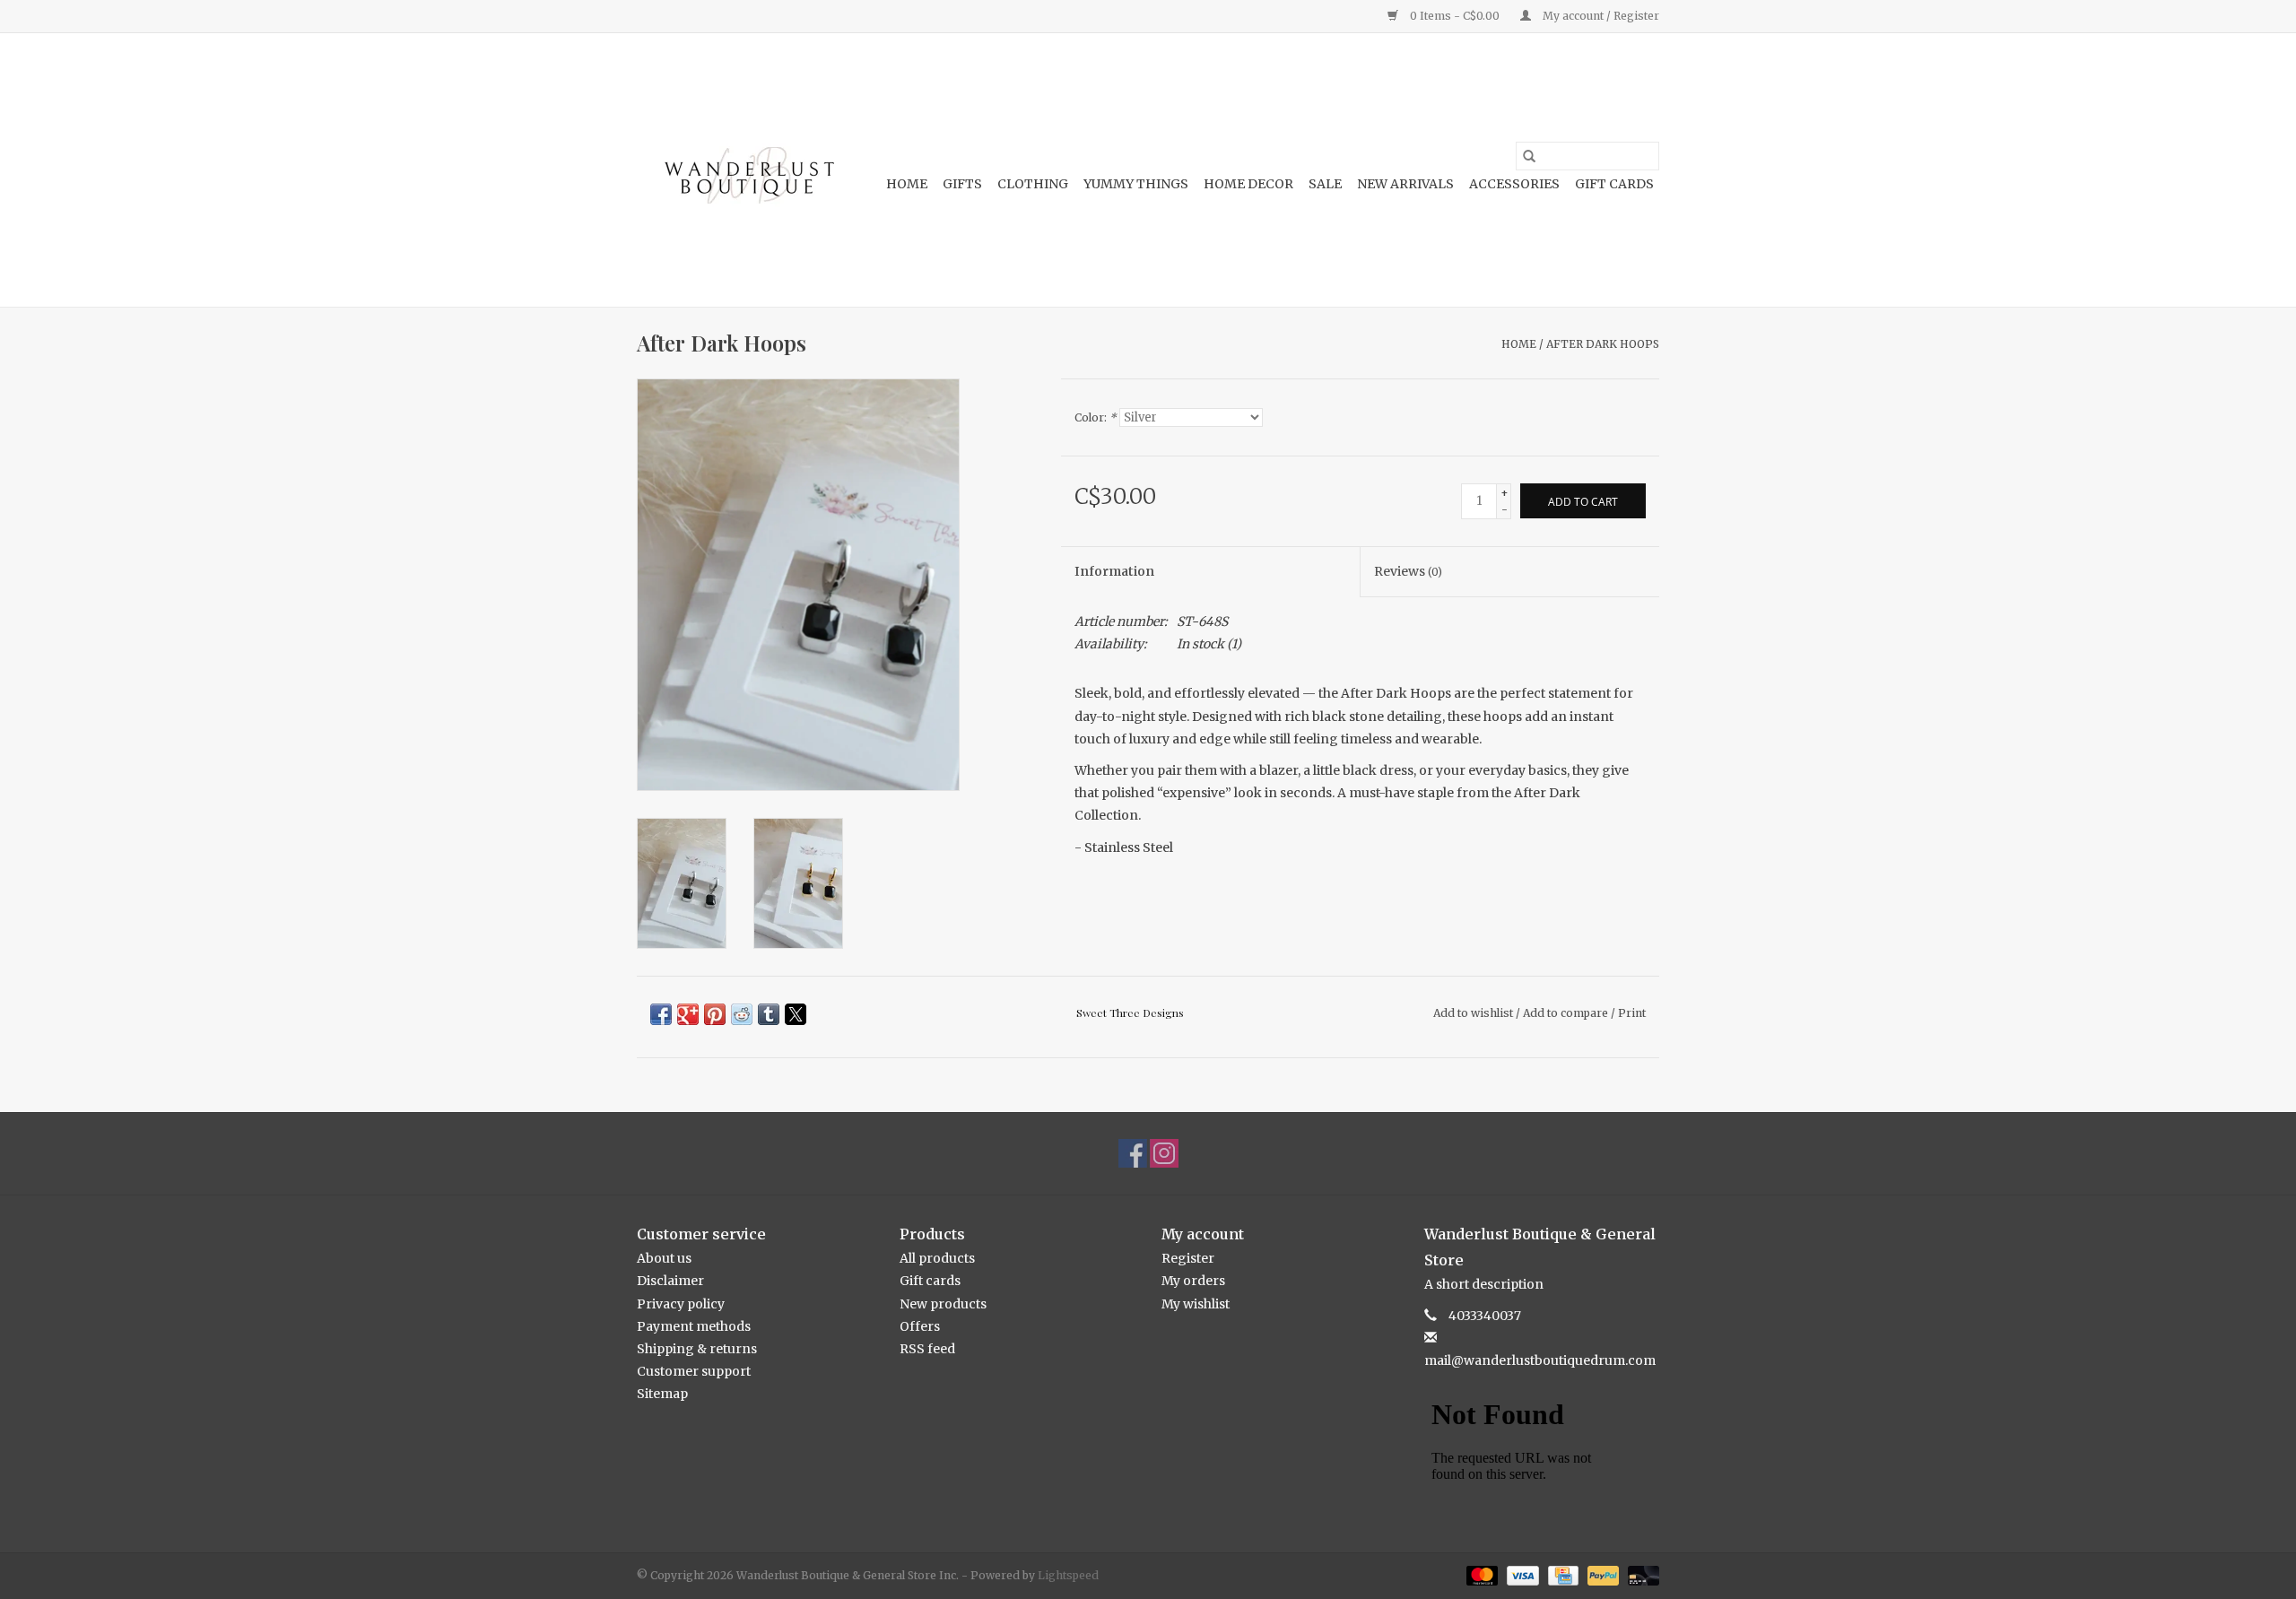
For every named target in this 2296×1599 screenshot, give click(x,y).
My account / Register (1600, 16)
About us (664, 1258)
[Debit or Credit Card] (1640, 1574)
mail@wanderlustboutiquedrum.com (1540, 1360)
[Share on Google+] (688, 1014)
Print (1632, 1013)
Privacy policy (681, 1304)
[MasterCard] (1480, 1574)
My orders (1193, 1281)
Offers (920, 1326)
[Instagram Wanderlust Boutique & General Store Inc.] (1164, 1153)
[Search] (1529, 156)
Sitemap (662, 1394)
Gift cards (1614, 184)
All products (937, 1258)
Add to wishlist (1474, 1013)
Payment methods (694, 1326)
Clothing (1033, 184)
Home (907, 184)
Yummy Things (1136, 184)
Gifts (962, 184)
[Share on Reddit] (742, 1014)
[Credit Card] (1561, 1574)
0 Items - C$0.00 (1455, 16)
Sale (1325, 184)
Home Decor (1248, 184)
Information (1114, 571)
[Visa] (1521, 1574)
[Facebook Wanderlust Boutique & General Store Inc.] (1133, 1153)
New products (943, 1304)
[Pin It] (715, 1014)
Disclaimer (670, 1281)
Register (1188, 1258)
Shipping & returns (697, 1349)
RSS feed (927, 1349)
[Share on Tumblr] (769, 1014)
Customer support (694, 1371)
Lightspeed (1068, 1575)
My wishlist (1196, 1304)
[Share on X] (796, 1014)
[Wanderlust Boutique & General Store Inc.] (747, 170)
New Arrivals (1405, 184)
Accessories (1514, 184)
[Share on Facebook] (661, 1014)
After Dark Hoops (1603, 344)
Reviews (1408, 571)
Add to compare (1567, 1013)
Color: (1096, 417)
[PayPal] (1601, 1574)
